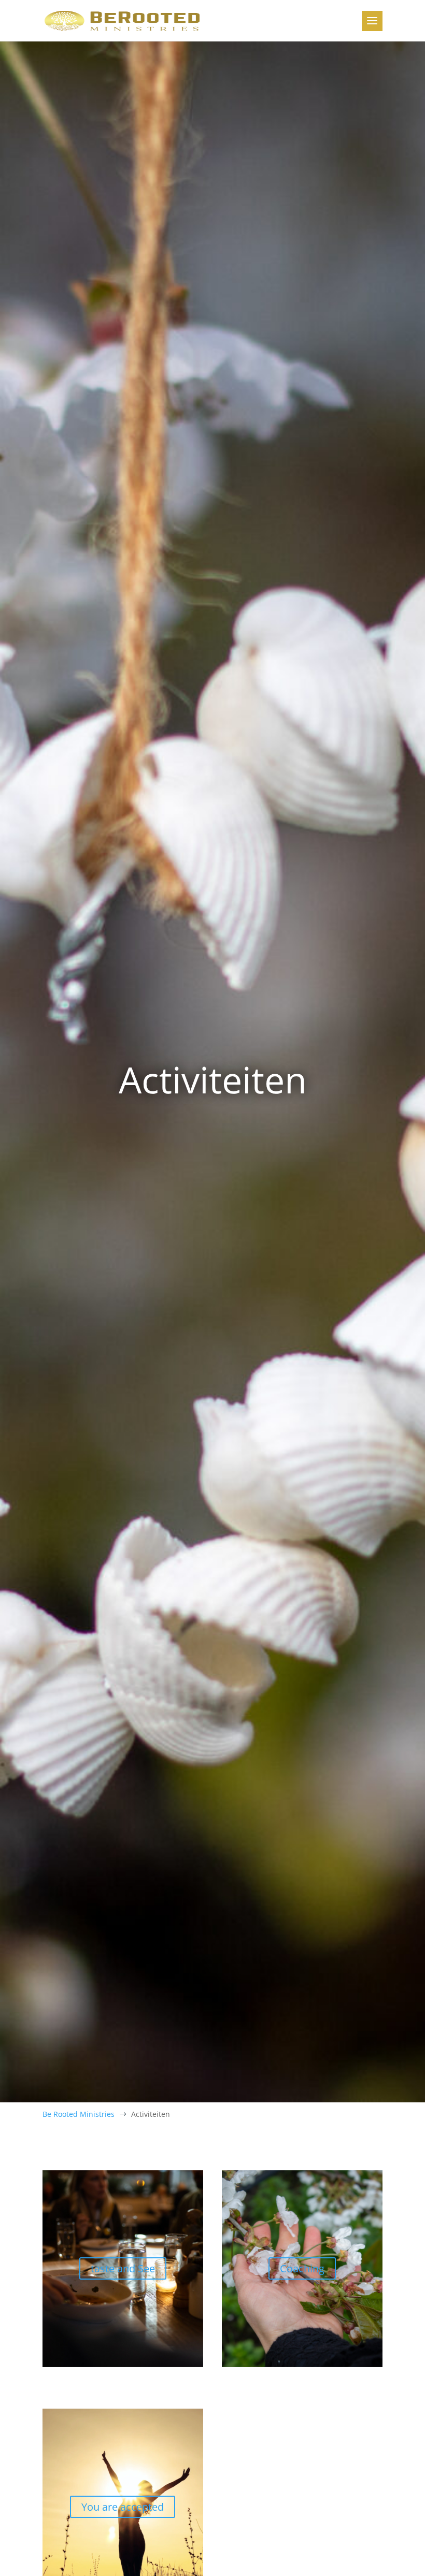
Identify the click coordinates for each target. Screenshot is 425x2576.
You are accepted (123, 2507)
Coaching (302, 2268)
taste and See (123, 2268)
